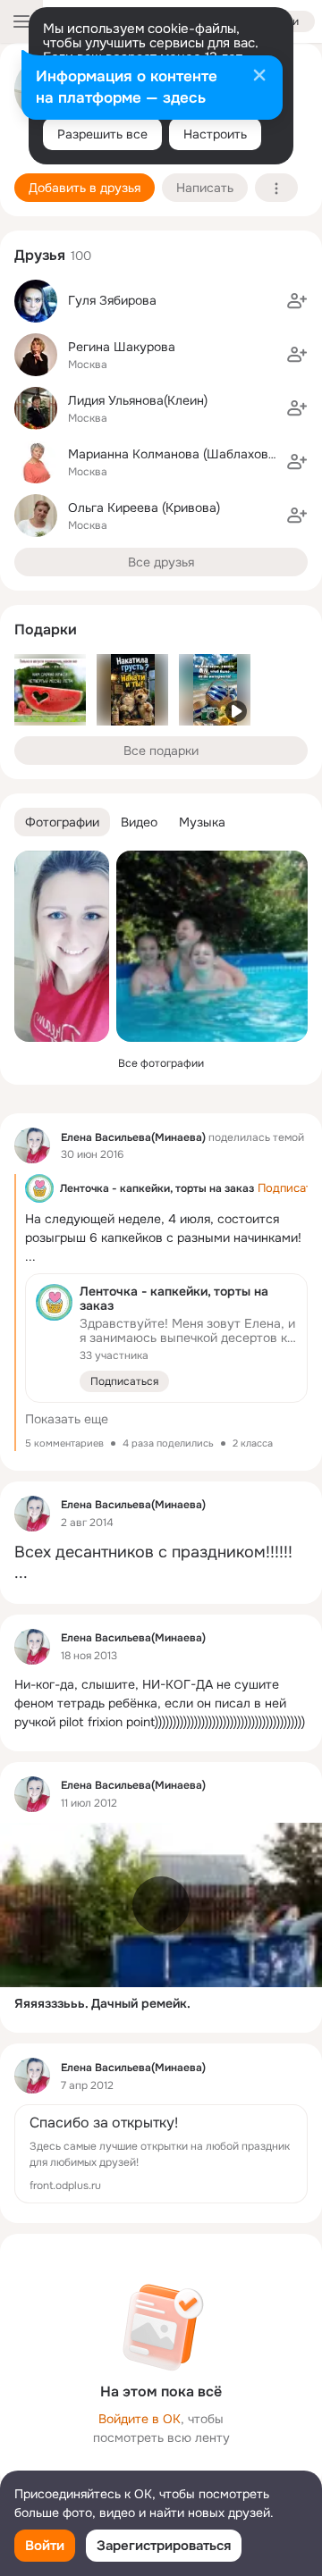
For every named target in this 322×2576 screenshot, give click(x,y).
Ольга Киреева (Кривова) (144, 508)
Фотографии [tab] (62, 822)
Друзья (40, 255)
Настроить (215, 134)
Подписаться (124, 1381)
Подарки (46, 629)
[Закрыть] (259, 77)
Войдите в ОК (140, 2419)
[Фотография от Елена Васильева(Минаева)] (62, 946)
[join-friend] (297, 301)
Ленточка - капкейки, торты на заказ (157, 1188)
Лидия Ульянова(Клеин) (138, 400)
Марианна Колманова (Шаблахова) (174, 454)
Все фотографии (161, 1063)
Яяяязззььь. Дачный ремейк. (102, 2003)
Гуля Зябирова (112, 300)
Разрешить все (102, 134)
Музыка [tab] (202, 822)
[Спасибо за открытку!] (161, 2154)
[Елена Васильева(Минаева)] (32, 1145)
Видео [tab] (139, 822)
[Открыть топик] (161, 1313)
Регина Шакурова (122, 347)
